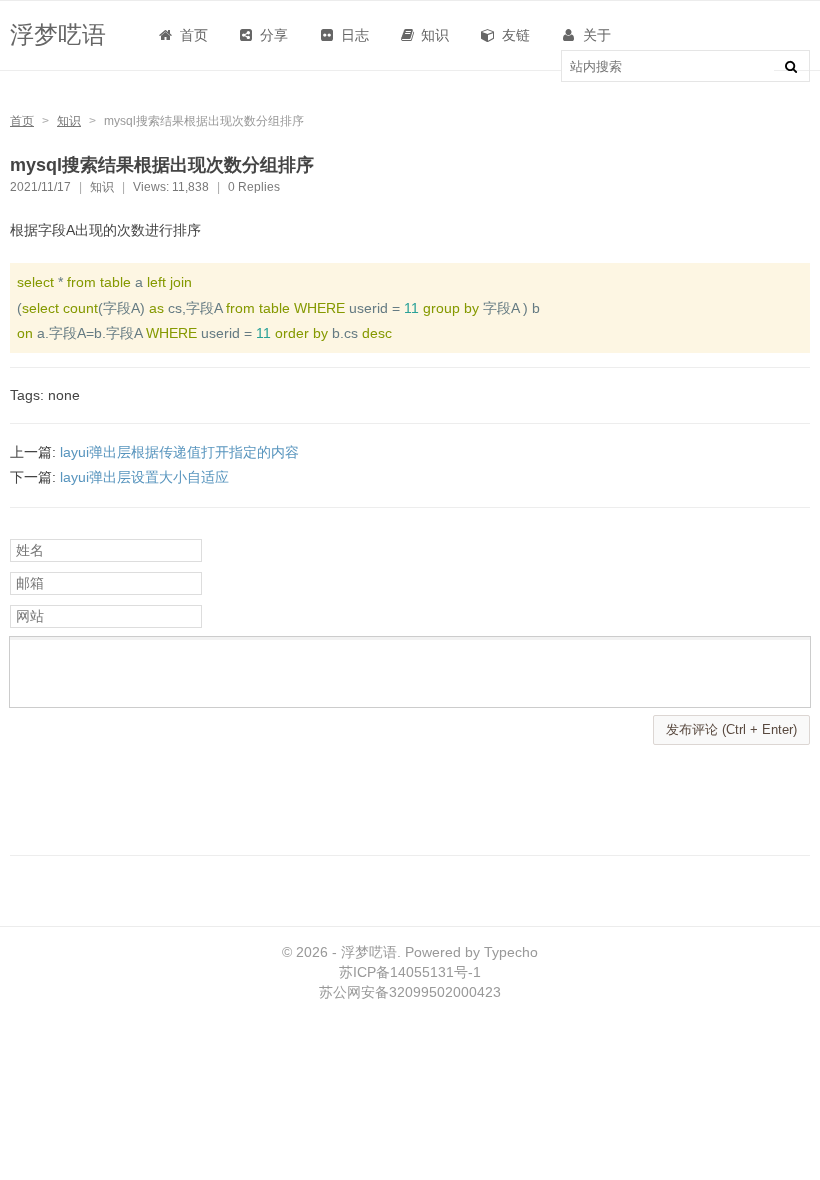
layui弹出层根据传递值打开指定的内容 (179, 452)
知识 (69, 121)
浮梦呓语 (58, 34)
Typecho (511, 952)
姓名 (30, 550)
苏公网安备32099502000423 (410, 992)
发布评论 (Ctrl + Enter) (731, 729)
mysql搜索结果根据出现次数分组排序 (162, 165)
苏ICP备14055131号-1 (410, 972)
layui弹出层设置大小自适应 (144, 477)
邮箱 (30, 583)
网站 (30, 616)
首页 (192, 35)
